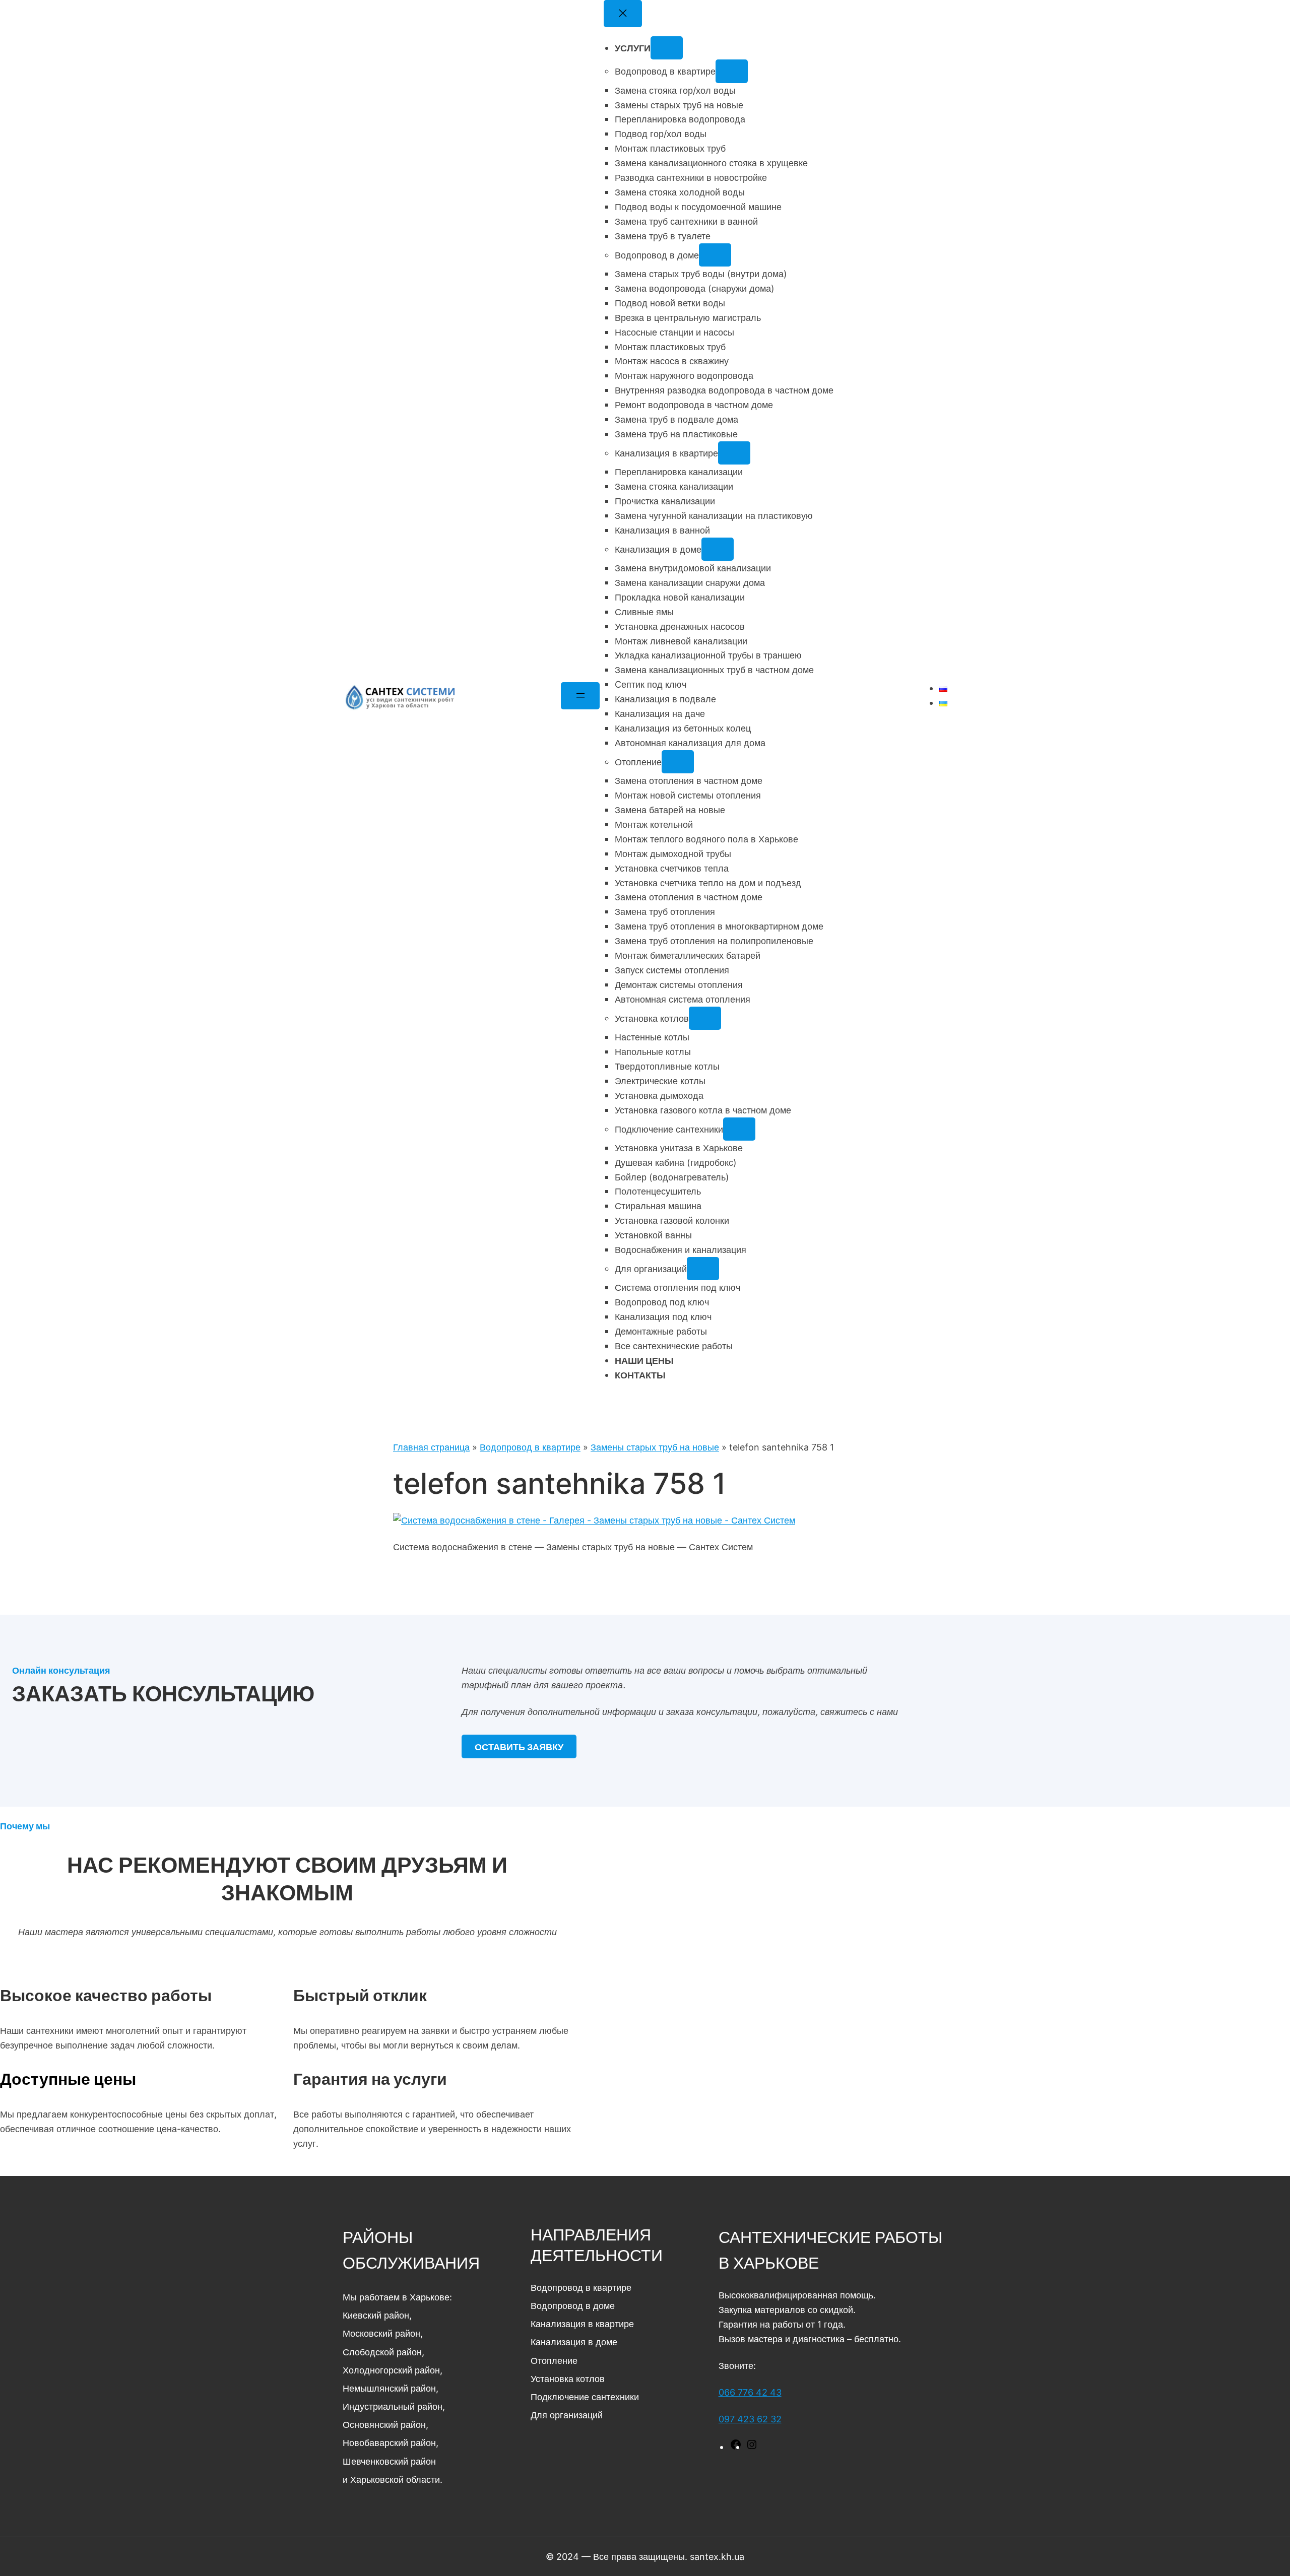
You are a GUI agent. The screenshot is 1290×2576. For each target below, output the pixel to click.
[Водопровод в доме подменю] (715, 255)
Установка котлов (568, 2379)
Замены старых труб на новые (655, 1447)
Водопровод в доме (573, 2305)
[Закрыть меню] (623, 14)
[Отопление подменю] (678, 762)
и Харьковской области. (393, 2479)
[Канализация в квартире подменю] (734, 453)
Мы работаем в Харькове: (397, 2297)
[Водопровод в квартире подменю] (732, 71)
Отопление (554, 2360)
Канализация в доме (574, 2342)
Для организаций (567, 2415)
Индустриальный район (393, 2406)
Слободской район (382, 2352)
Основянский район (384, 2424)
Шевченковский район (389, 2461)
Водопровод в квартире (530, 1447)
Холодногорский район (391, 2370)
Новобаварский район (389, 2442)
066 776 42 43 (750, 2392)
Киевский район (376, 2315)
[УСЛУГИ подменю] (667, 48)
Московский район (381, 2333)
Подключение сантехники (585, 2397)
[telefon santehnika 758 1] (594, 1520)
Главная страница (431, 1447)
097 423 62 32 (750, 2419)
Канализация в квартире (582, 2324)
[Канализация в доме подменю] (718, 549)
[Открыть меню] (580, 696)
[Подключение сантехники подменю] (739, 1129)
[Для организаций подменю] (703, 1269)
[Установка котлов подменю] (705, 1018)
